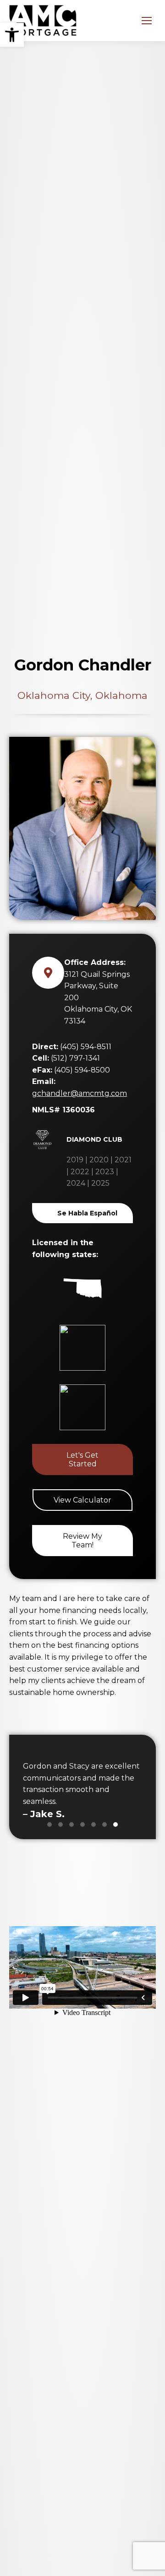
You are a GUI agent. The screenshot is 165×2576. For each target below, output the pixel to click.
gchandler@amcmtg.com (80, 1093)
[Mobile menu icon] (147, 21)
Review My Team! (82, 1541)
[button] (12, 35)
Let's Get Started (82, 1460)
